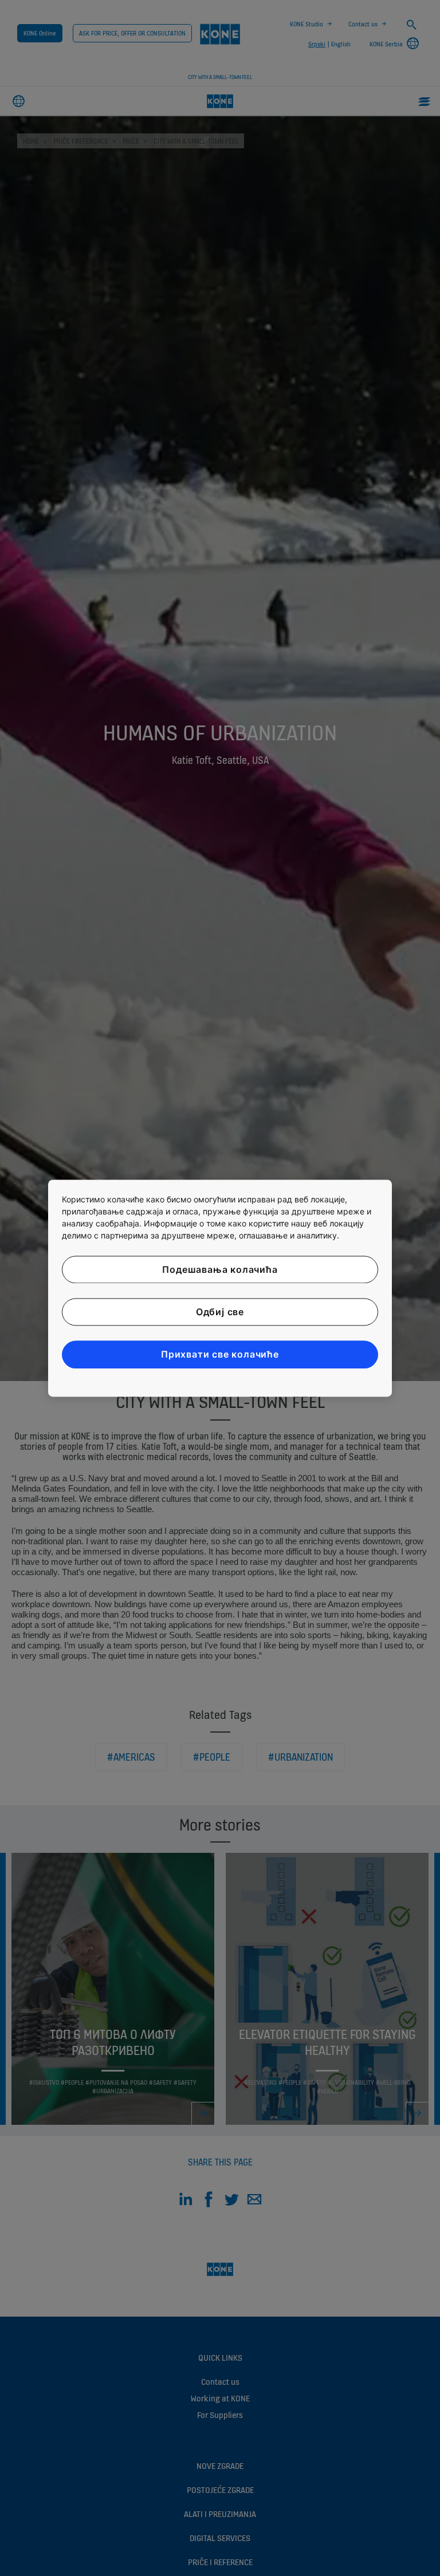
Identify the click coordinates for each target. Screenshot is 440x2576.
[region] (220, 1288)
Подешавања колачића (220, 1269)
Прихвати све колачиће (220, 1355)
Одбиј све (220, 1312)
